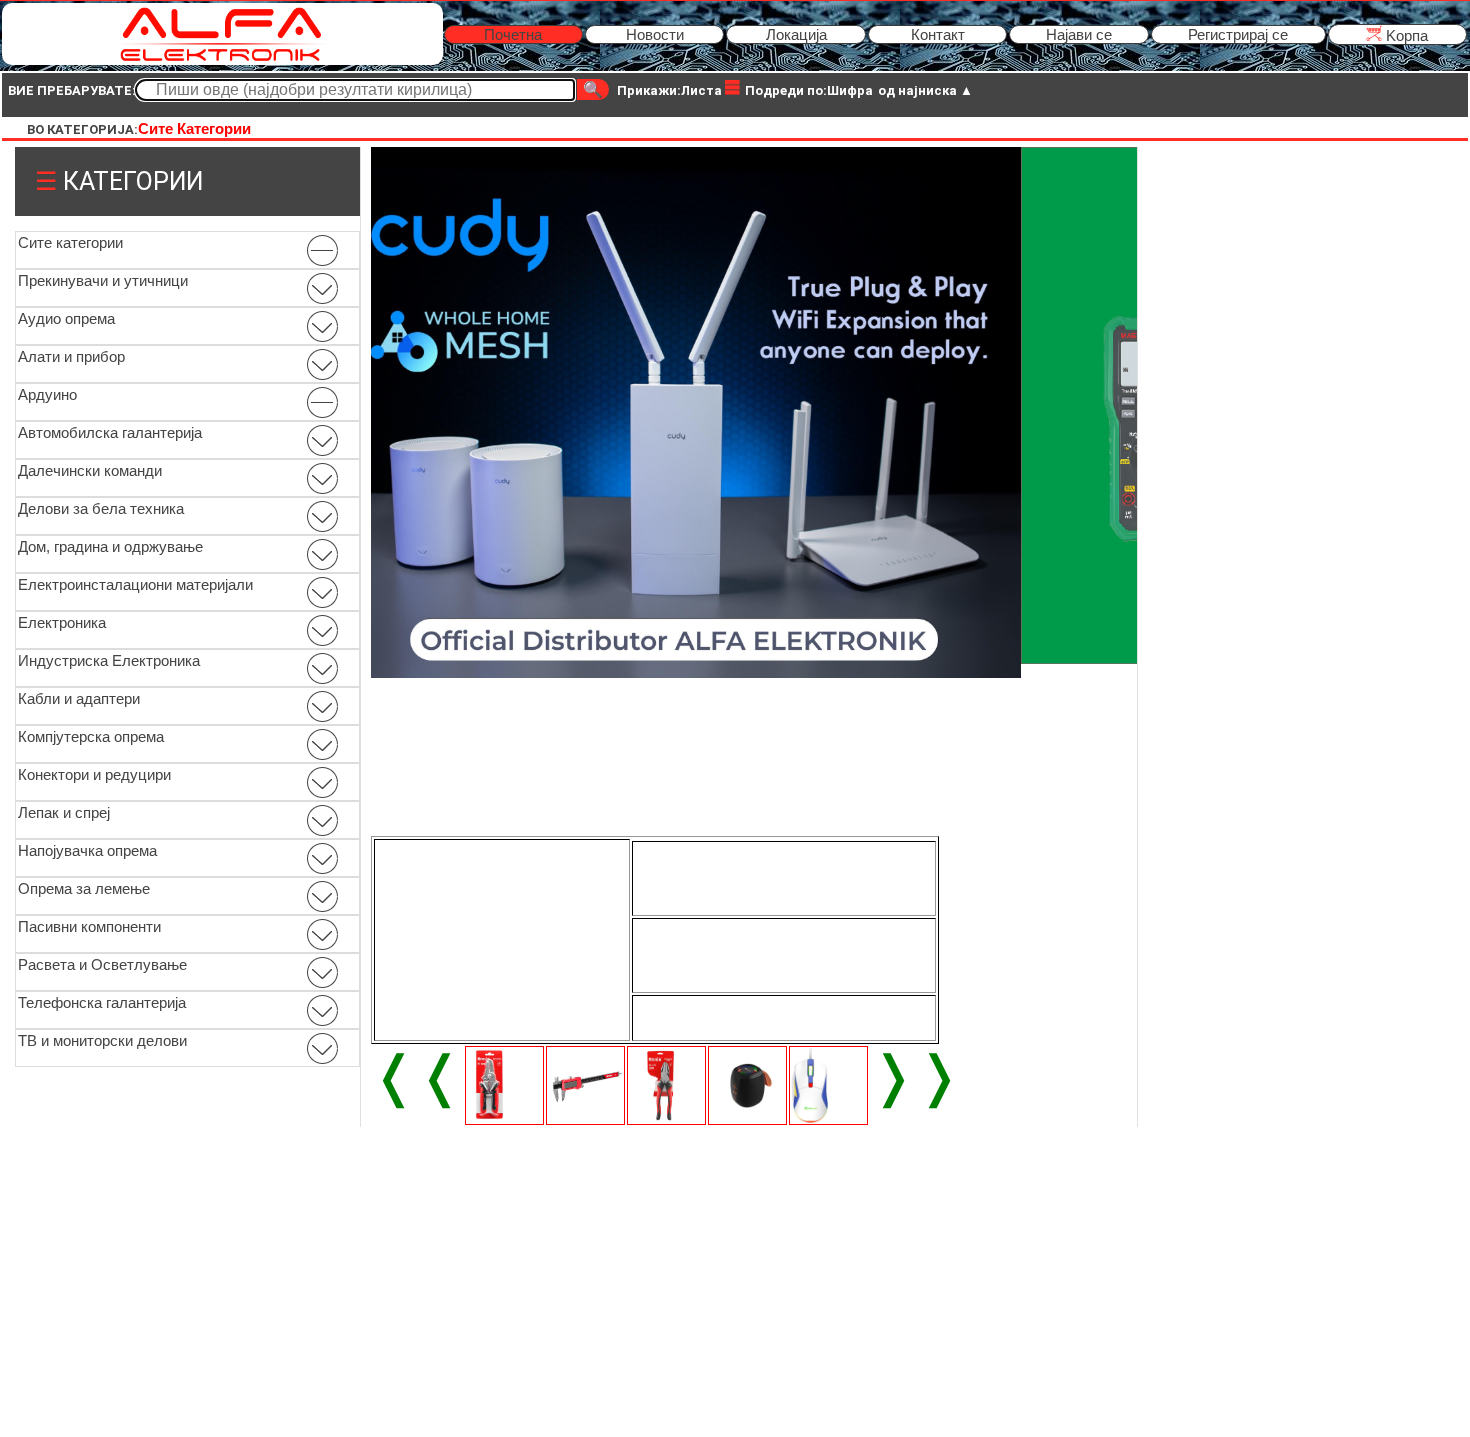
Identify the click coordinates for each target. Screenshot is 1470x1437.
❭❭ (916, 1076)
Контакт (938, 34)
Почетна (513, 34)
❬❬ (417, 1076)
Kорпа (1405, 35)
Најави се (1079, 34)
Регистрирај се (1238, 34)
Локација (796, 34)
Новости (655, 34)
